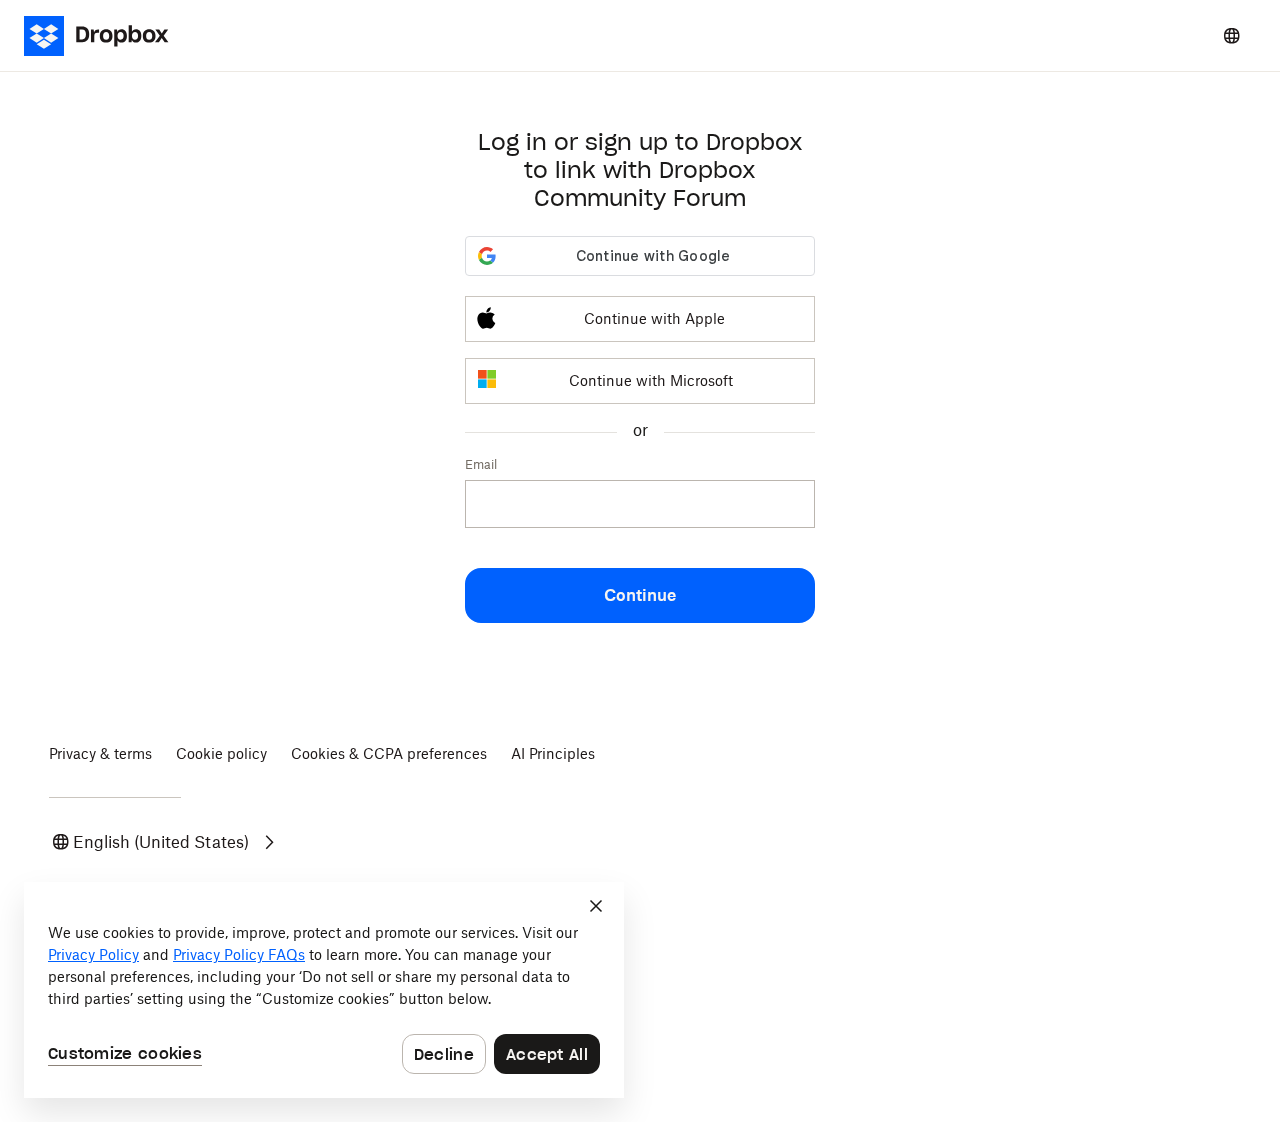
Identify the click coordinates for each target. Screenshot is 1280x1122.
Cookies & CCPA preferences (389, 753)
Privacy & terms (100, 753)
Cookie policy (221, 753)
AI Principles (553, 753)
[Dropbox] (108, 36)
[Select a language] (1232, 36)
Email (481, 464)
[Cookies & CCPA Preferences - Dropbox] (324, 990)
